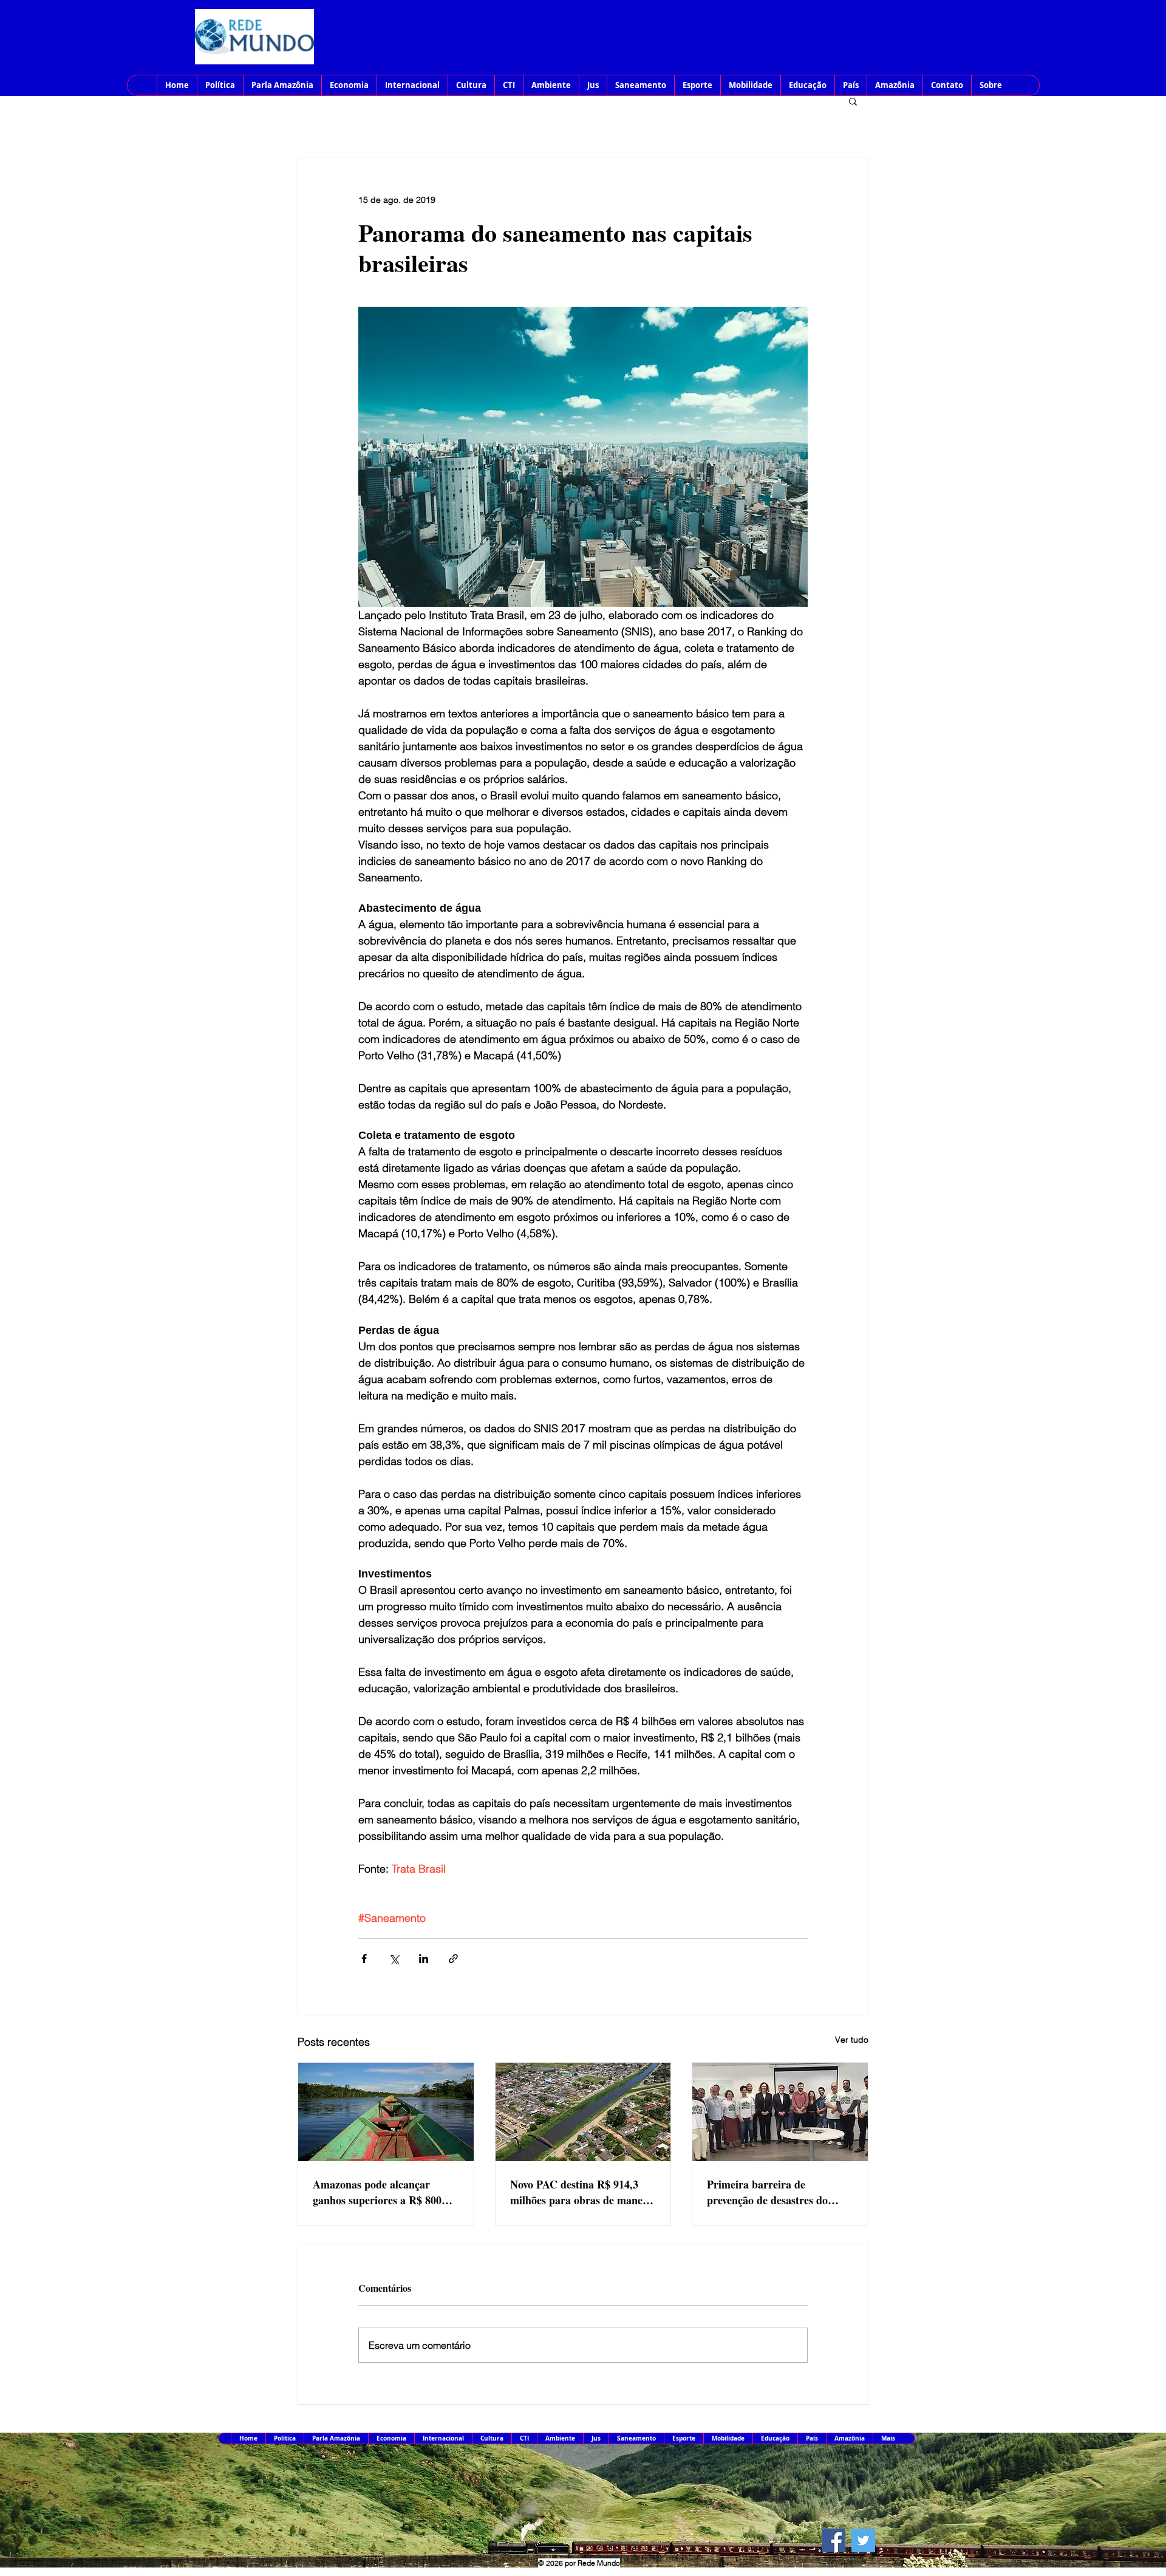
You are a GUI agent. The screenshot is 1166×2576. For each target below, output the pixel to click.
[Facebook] (834, 2540)
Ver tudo (852, 2040)
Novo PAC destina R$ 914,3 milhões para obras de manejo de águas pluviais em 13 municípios (581, 2192)
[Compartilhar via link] (453, 1959)
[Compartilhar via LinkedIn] (424, 1959)
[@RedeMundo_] (863, 2540)
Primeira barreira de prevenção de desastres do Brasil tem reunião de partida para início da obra (776, 2192)
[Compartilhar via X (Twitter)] (394, 1959)
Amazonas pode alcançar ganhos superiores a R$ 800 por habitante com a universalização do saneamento (385, 2192)
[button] (853, 101)
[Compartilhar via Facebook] (364, 1959)
